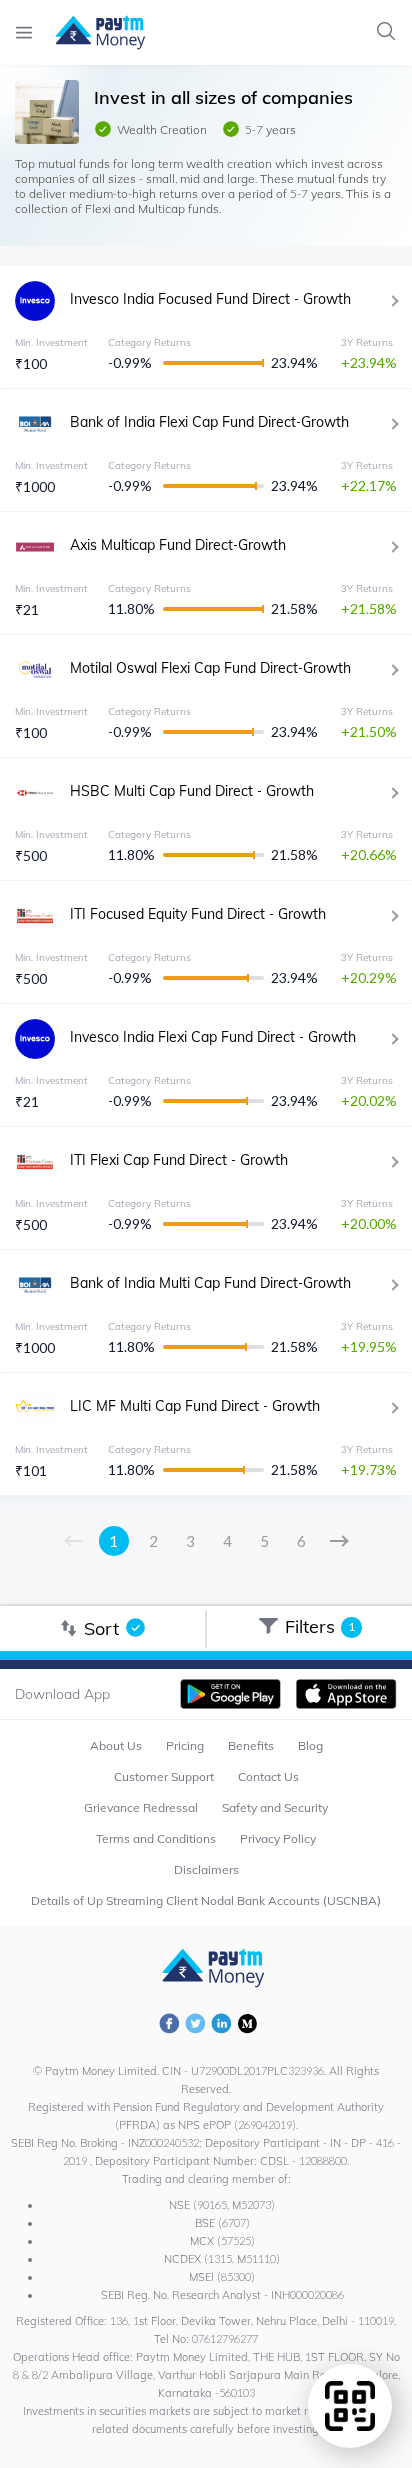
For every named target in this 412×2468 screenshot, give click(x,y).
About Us (116, 1745)
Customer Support (164, 1776)
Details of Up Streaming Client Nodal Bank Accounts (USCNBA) (206, 1900)
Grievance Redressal (141, 1807)
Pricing (185, 1745)
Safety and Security (275, 1807)
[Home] (90, 32)
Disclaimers (206, 1869)
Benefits (251, 1745)
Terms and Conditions (156, 1838)
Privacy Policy (278, 1838)
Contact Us (268, 1776)
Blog (310, 1745)
